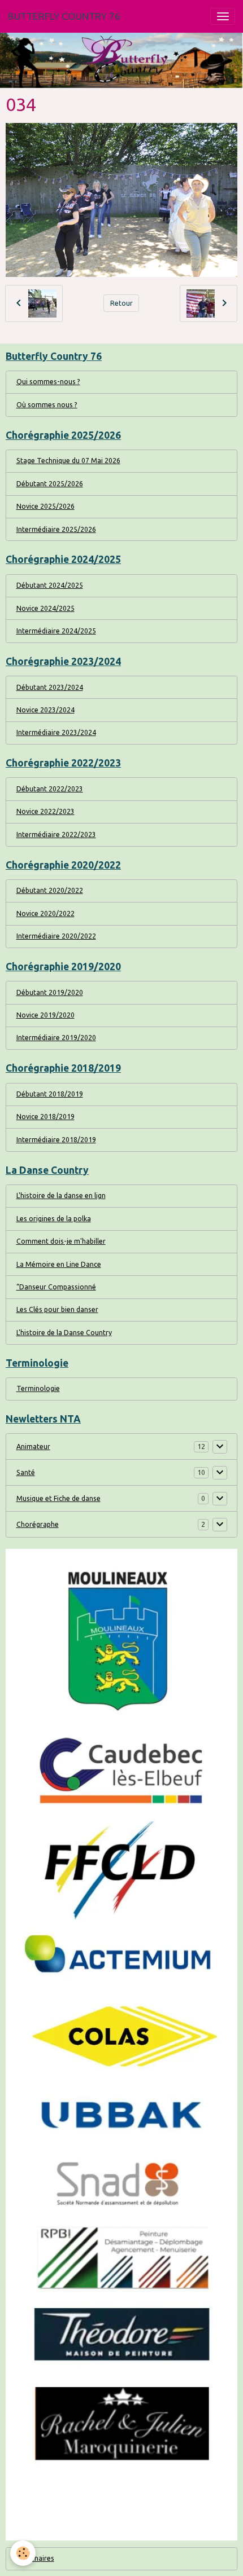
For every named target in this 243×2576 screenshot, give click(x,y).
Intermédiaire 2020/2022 (56, 936)
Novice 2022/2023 (45, 811)
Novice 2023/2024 (45, 710)
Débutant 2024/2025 (50, 585)
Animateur (33, 1446)
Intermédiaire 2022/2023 (56, 835)
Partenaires (35, 2558)
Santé (26, 1472)
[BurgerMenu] (223, 16)
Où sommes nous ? (47, 405)
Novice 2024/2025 (45, 608)
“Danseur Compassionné (56, 1287)
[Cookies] (23, 2553)
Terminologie (38, 1388)
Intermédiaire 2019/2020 (56, 1038)
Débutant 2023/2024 (50, 687)
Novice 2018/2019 (45, 1117)
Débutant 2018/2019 (50, 1094)
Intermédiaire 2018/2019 (56, 1140)
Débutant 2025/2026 (50, 484)
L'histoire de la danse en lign (61, 1195)
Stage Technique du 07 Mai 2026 (68, 461)
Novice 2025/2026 (45, 506)
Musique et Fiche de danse (58, 1498)
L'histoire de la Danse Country (64, 1333)
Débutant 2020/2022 (50, 890)
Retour (121, 303)
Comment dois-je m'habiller (61, 1241)
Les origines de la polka (54, 1219)
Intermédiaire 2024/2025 (56, 631)
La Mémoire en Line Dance (59, 1264)
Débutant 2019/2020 (50, 992)
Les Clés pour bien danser (57, 1309)
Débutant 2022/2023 (50, 789)
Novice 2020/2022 (45, 913)
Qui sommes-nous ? (48, 382)
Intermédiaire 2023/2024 (56, 732)
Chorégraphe (38, 1524)
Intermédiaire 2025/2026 (56, 529)
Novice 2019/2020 (45, 1015)
